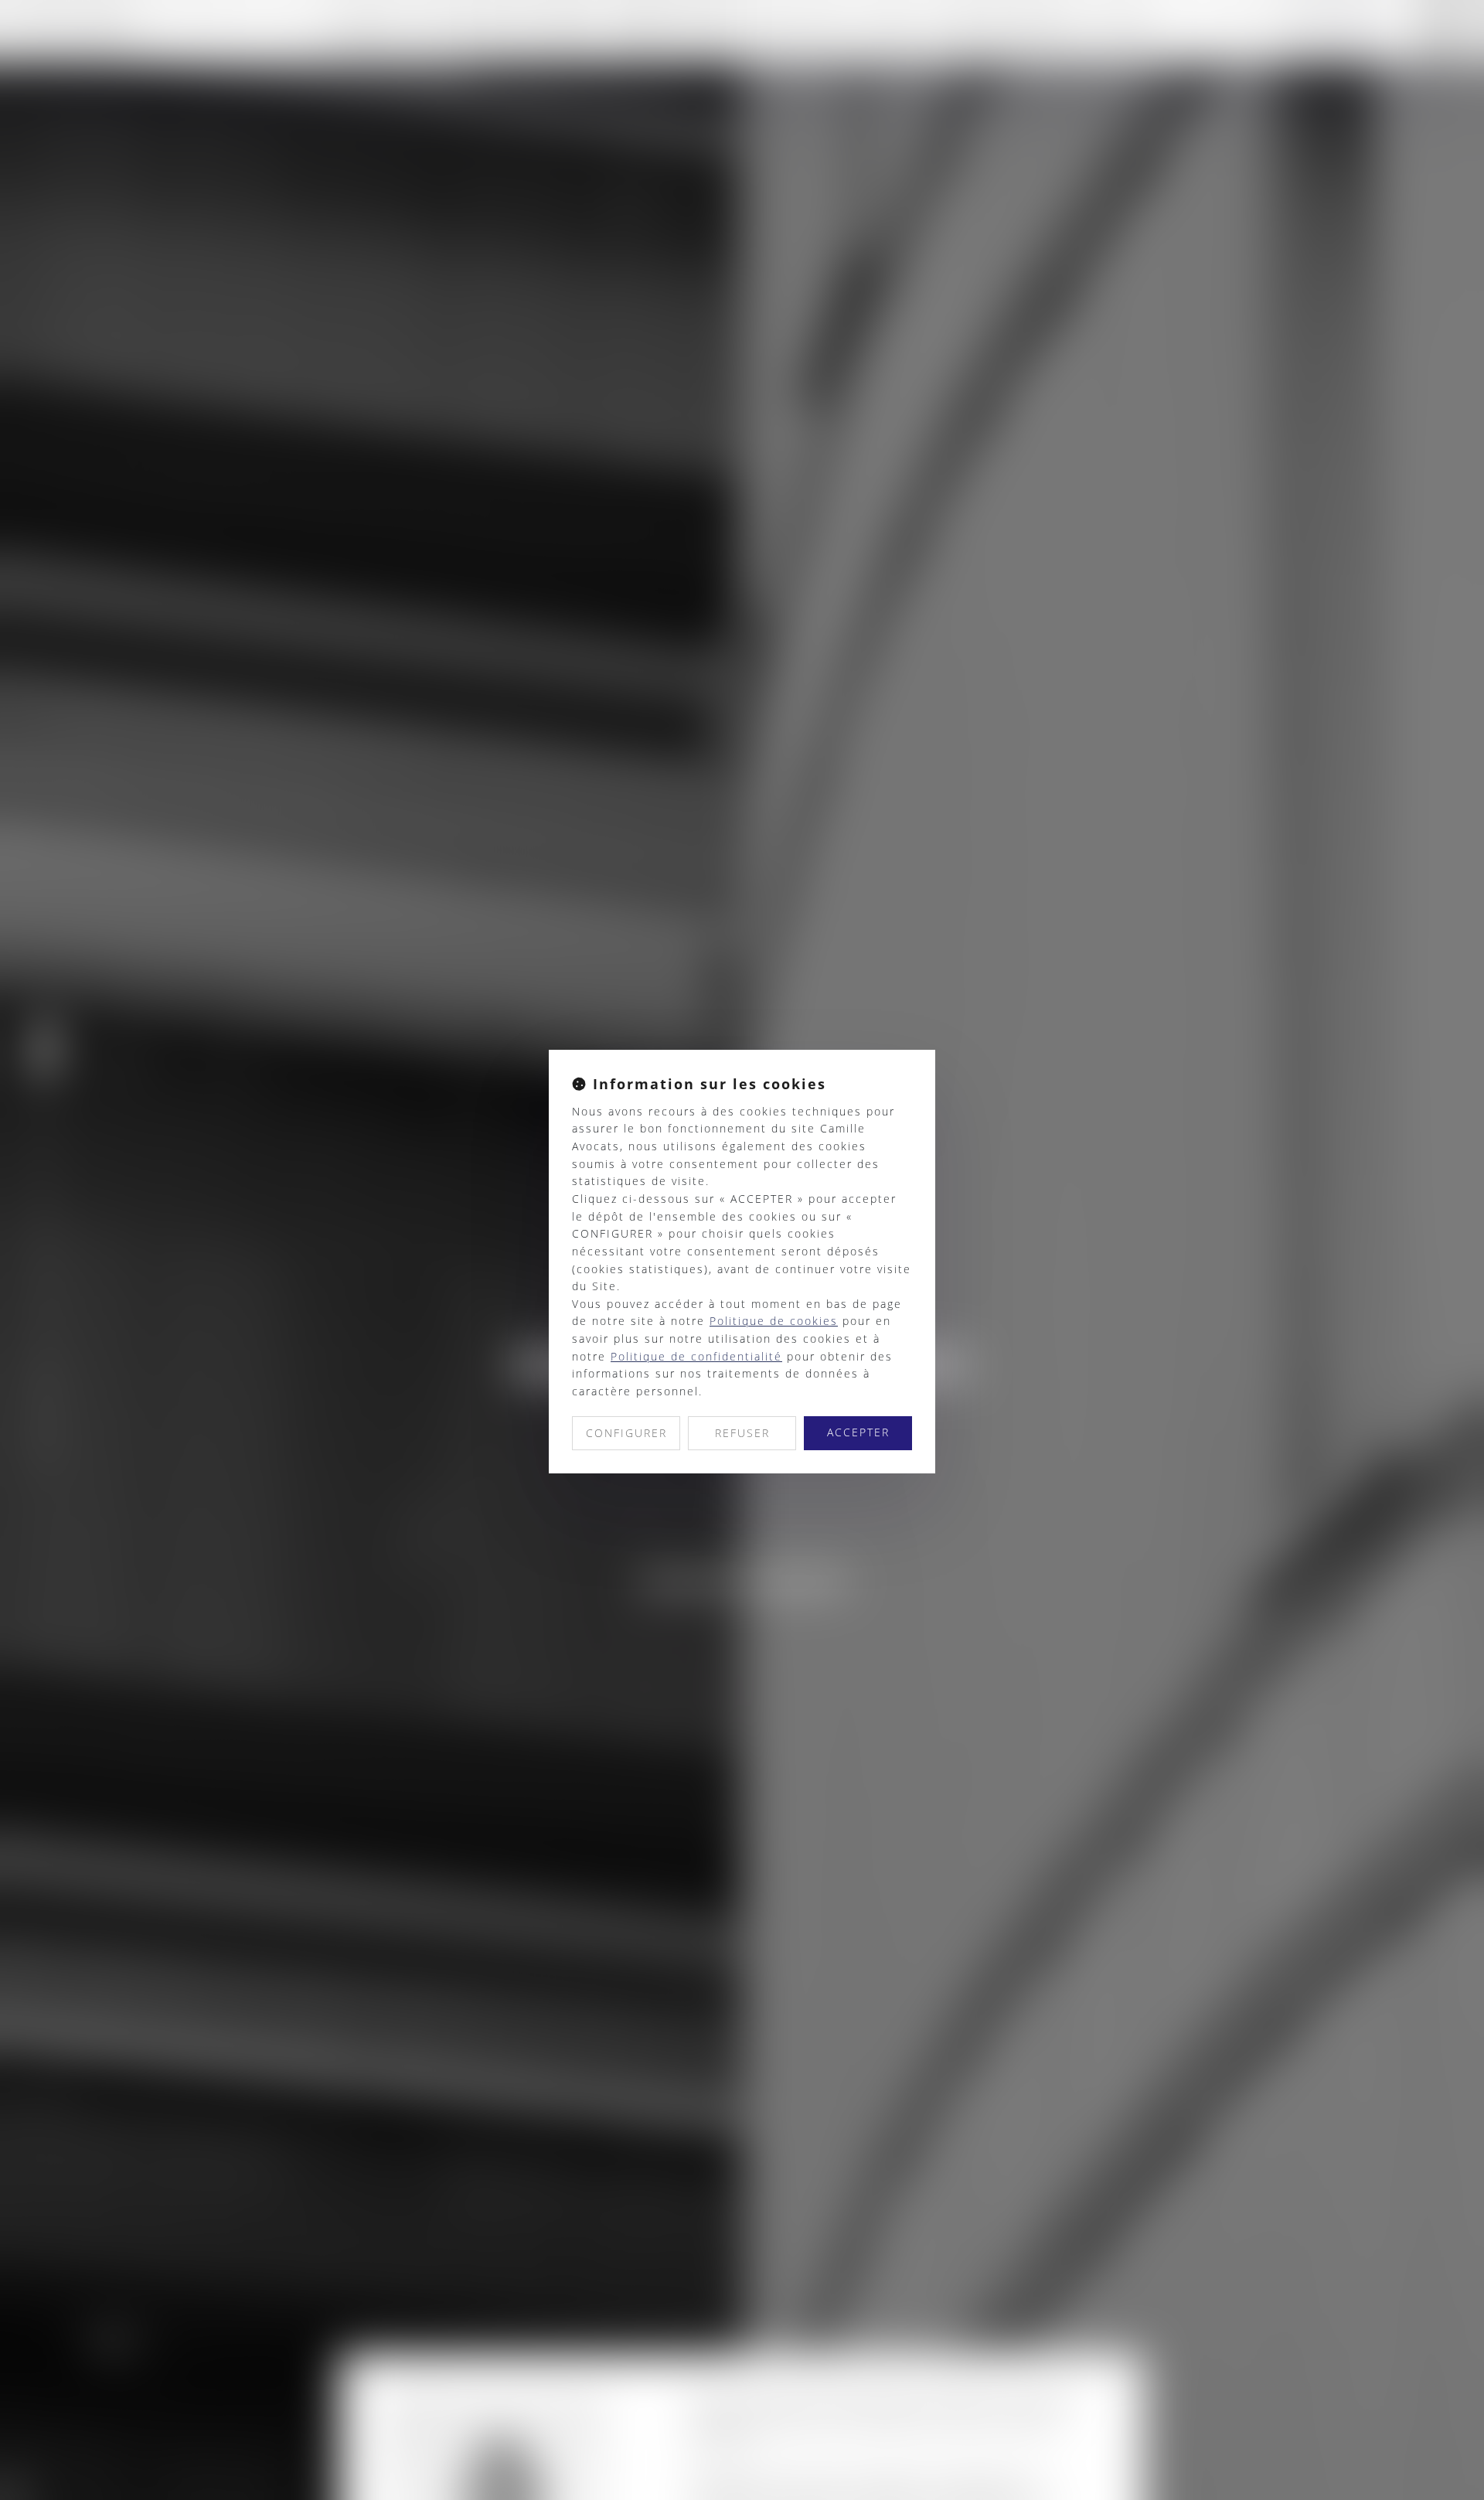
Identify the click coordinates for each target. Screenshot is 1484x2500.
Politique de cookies (774, 1321)
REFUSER (742, 1433)
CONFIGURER (626, 1433)
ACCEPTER (858, 1432)
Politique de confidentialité (696, 1356)
